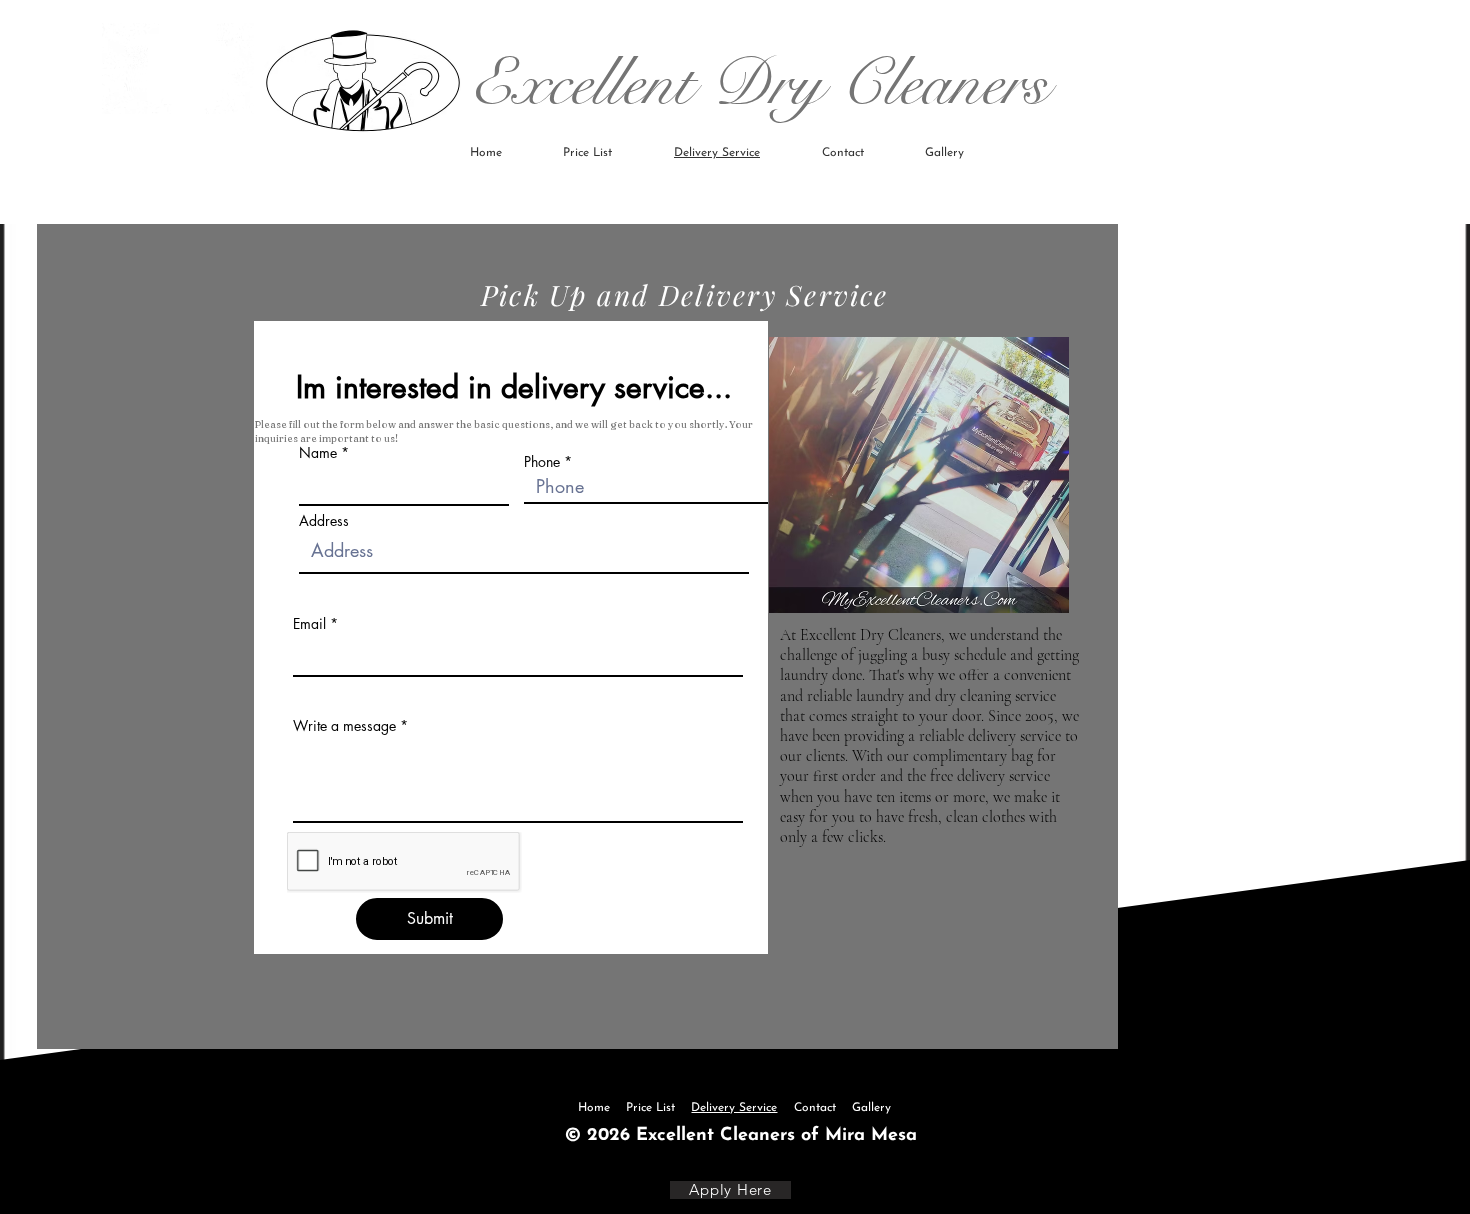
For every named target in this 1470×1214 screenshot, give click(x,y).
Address (324, 521)
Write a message (344, 726)
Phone (542, 462)
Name (318, 453)
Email (309, 624)
